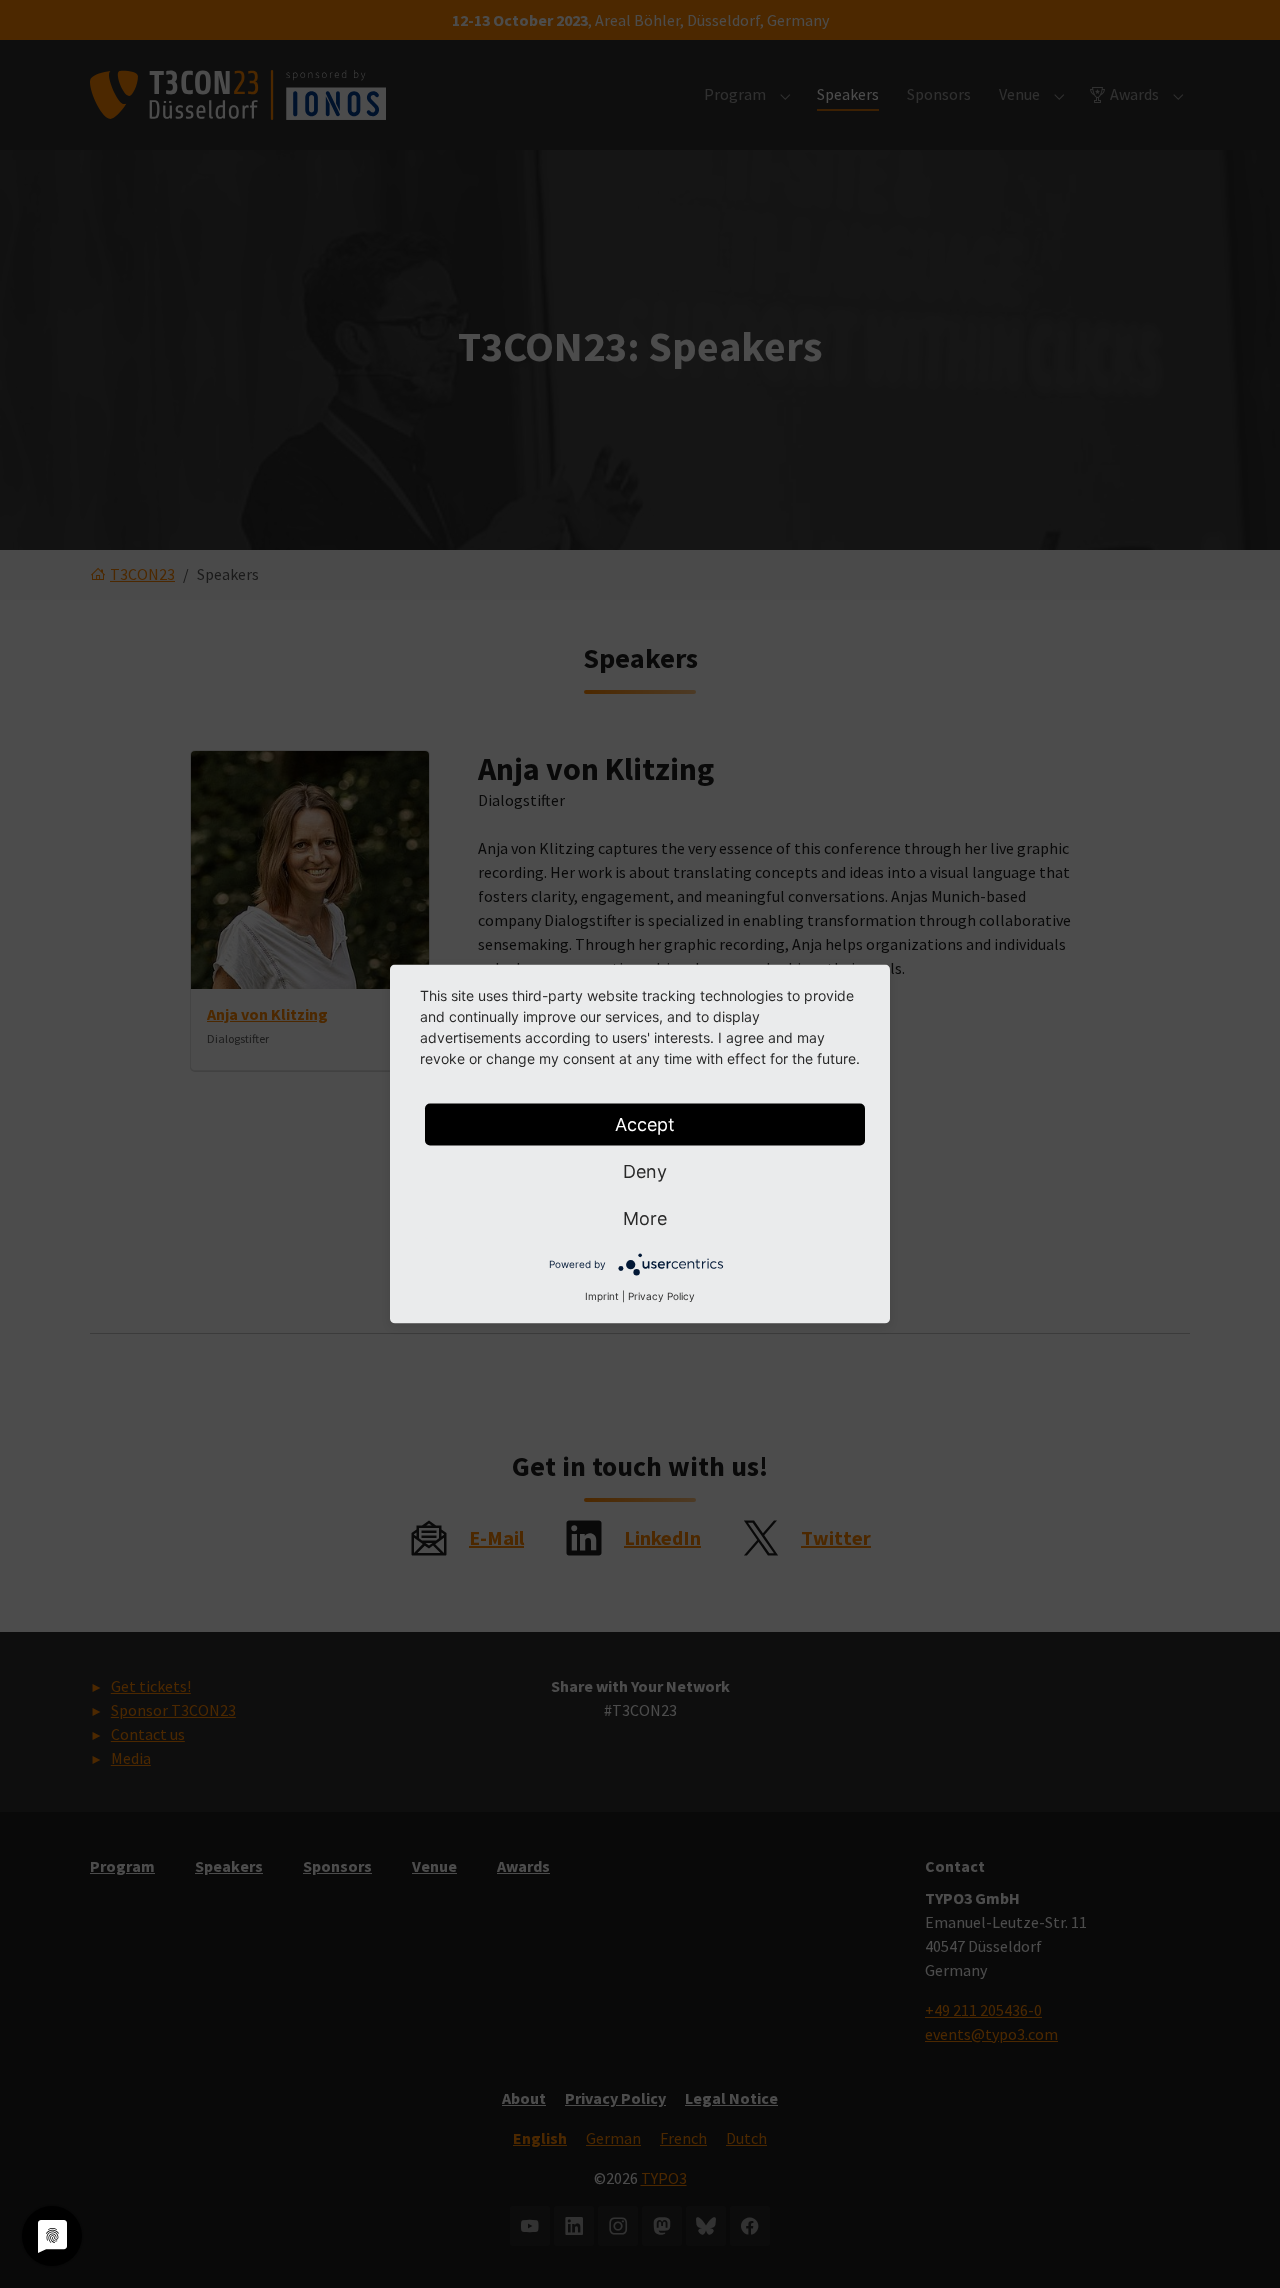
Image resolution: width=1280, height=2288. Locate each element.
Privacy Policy (661, 1296)
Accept (645, 1124)
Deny (645, 1171)
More (645, 1218)
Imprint (602, 1296)
